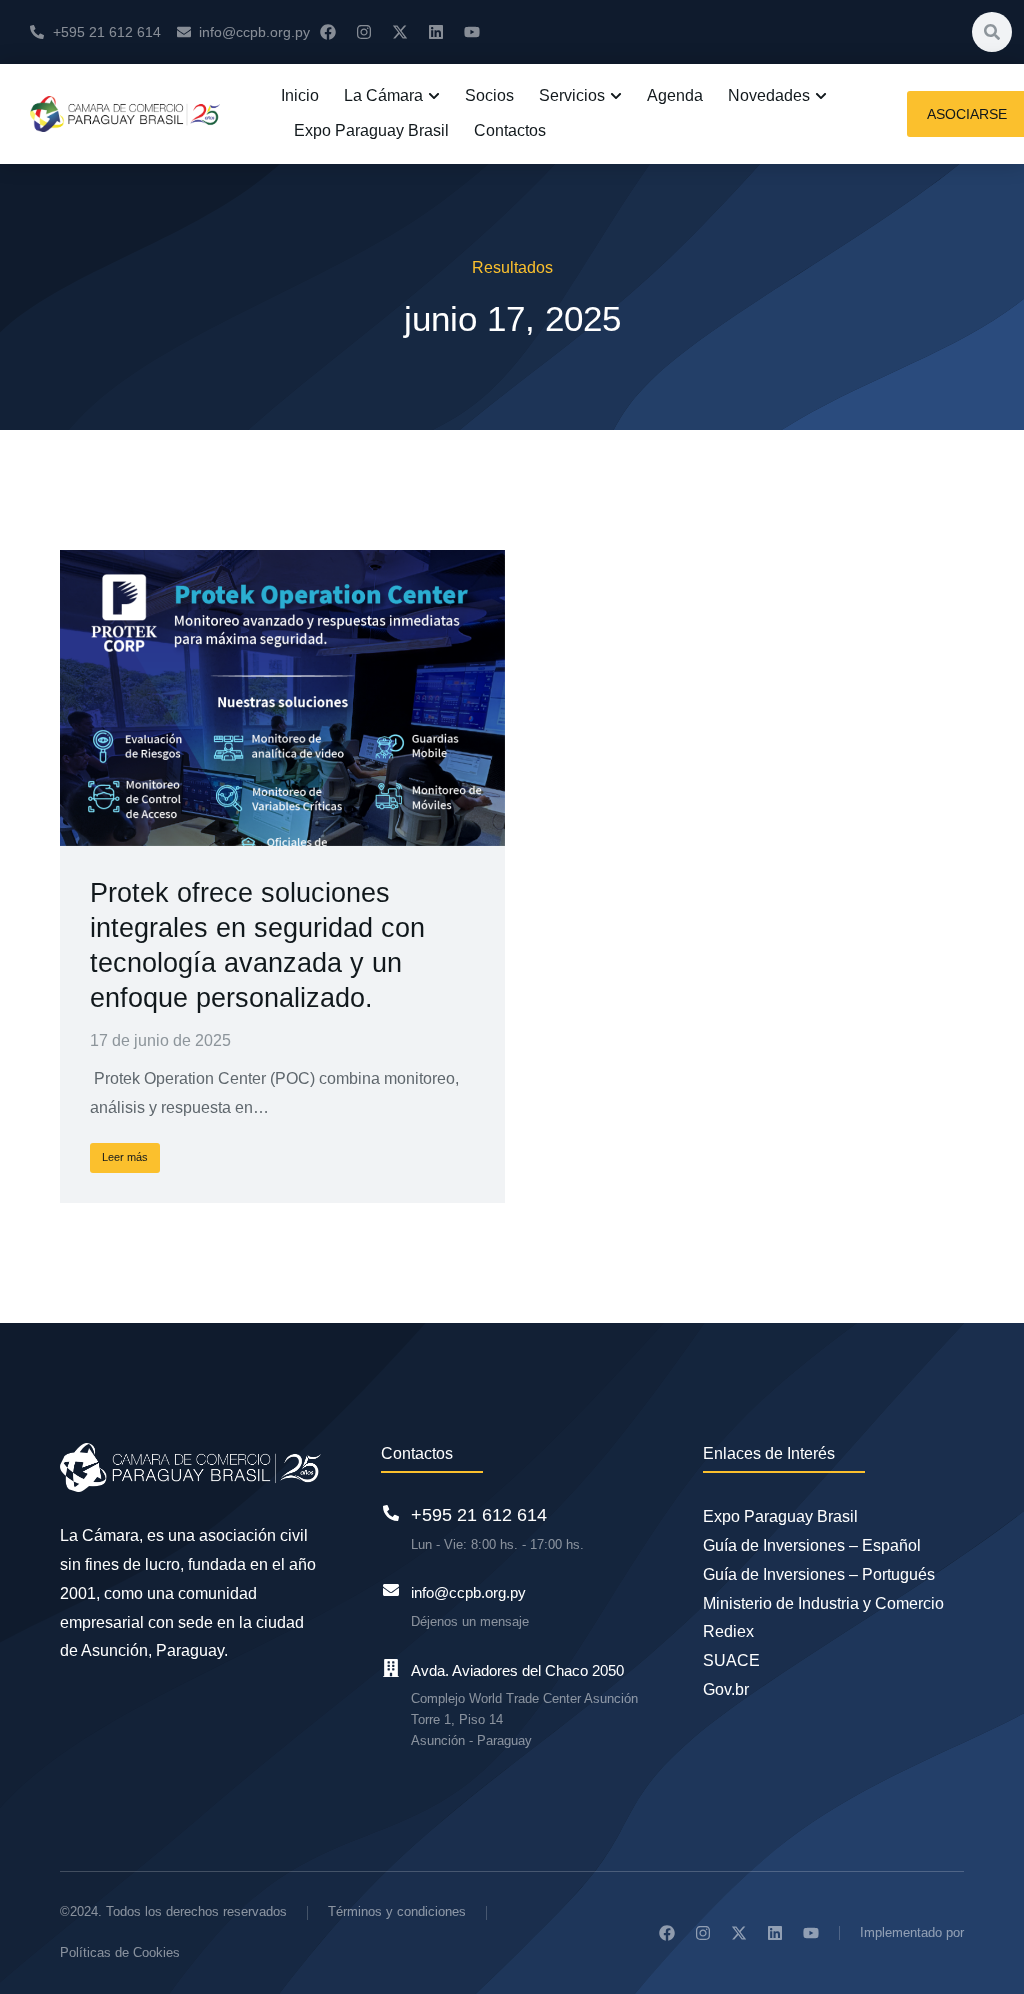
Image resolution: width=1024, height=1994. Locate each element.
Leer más (125, 1157)
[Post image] (282, 698)
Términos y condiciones (397, 1911)
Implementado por (912, 1932)
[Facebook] (328, 32)
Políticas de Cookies (120, 1952)
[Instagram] (364, 32)
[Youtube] (472, 32)
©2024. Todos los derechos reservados (173, 1911)
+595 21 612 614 (479, 1515)
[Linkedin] (436, 32)
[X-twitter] (400, 32)
